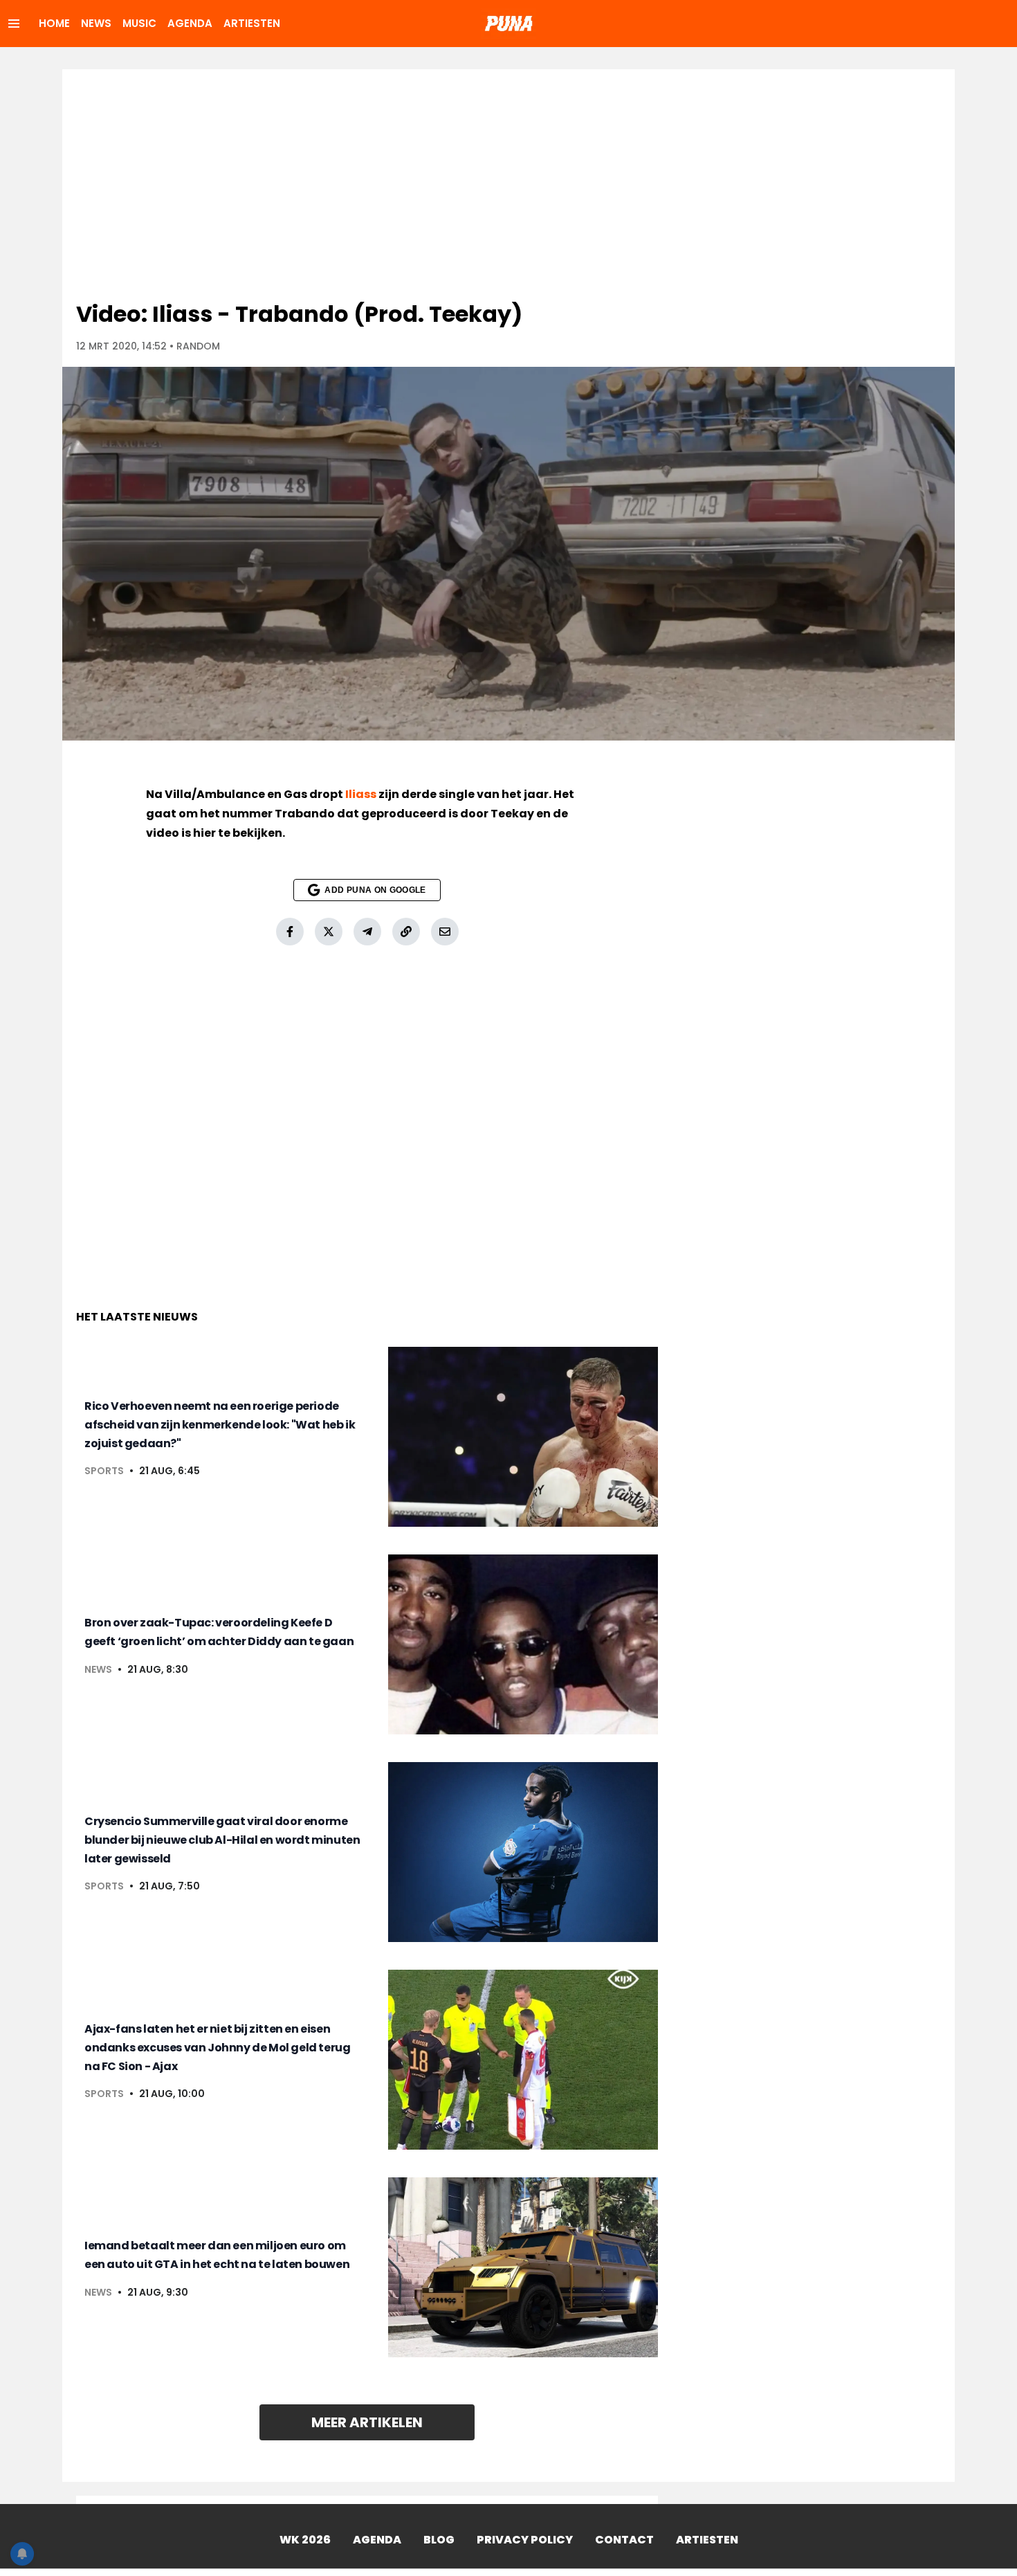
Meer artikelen (367, 2422)
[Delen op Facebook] (290, 932)
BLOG (439, 2540)
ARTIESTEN (252, 23)
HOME (54, 23)
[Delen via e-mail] (445, 932)
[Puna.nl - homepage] (508, 24)
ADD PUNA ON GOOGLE (375, 890)
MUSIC (139, 23)
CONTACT (624, 2540)
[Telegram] (367, 932)
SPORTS (104, 1471)
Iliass (361, 794)
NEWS (96, 23)
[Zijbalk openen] (14, 24)
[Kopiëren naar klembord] (406, 932)
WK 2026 (305, 2540)
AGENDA (190, 23)
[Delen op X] (329, 932)
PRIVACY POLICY (525, 2540)
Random (198, 346)
